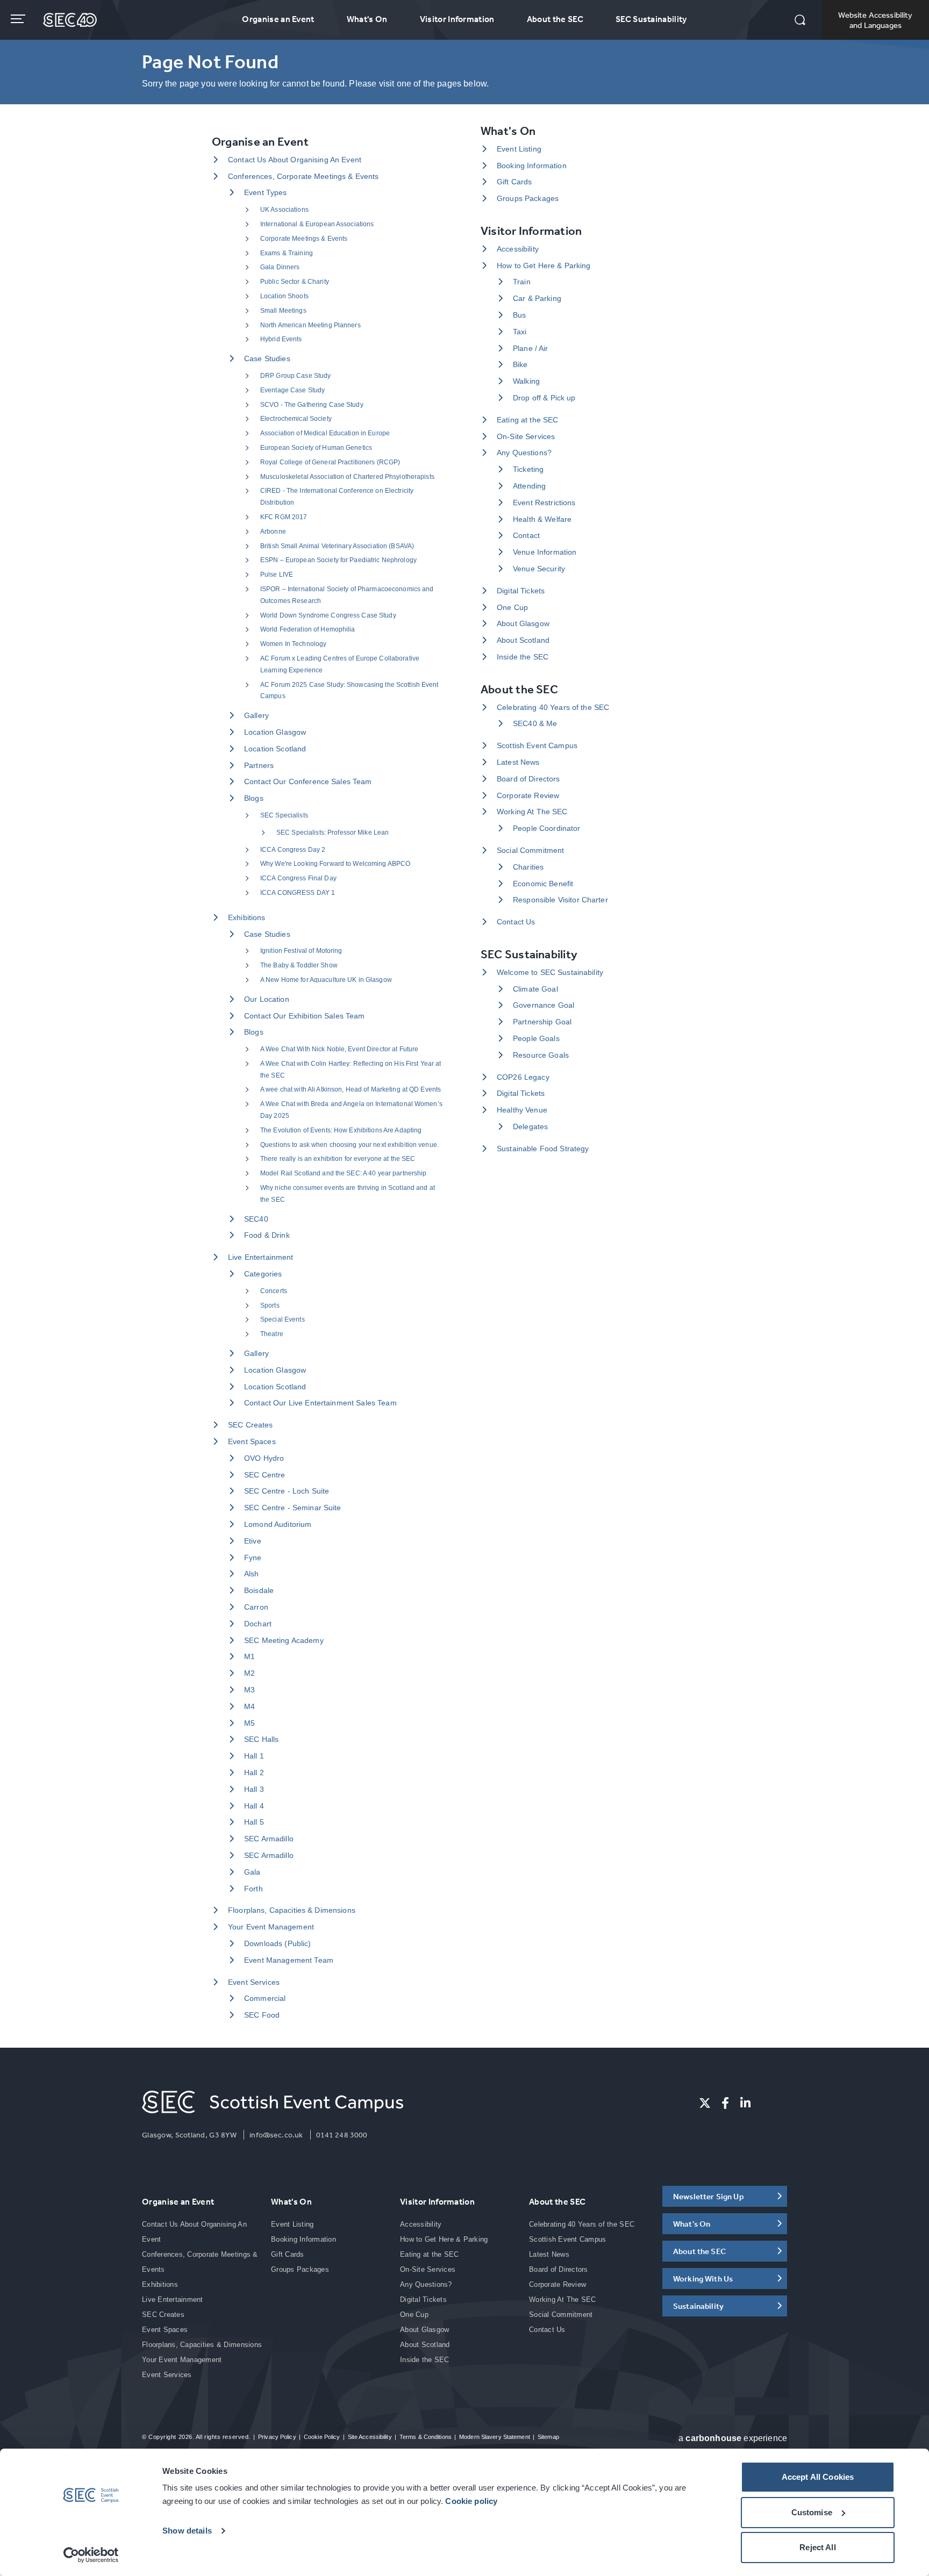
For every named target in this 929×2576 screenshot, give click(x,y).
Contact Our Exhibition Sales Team (305, 1016)
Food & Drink (267, 1235)
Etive (253, 1541)
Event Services (254, 1982)
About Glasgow (523, 623)
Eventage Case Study (292, 390)
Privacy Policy (277, 2437)
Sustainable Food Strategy (543, 1149)
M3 (249, 1690)
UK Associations (284, 210)
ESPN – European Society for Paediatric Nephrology (338, 560)
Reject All (818, 2547)
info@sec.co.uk (276, 2135)
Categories (263, 1274)
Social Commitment (530, 850)
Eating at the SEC (527, 420)
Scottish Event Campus (537, 745)
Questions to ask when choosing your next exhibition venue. (349, 1145)
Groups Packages (528, 198)
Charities (528, 867)
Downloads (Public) (278, 1943)
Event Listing (519, 149)
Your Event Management (271, 1927)
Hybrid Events (281, 339)
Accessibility (518, 249)
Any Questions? (524, 453)
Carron (256, 1607)
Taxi (520, 332)
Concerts (274, 1291)
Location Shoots (284, 296)
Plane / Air (531, 348)
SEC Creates (251, 1425)
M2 (249, 1673)
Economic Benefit (543, 884)
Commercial (265, 1998)
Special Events (283, 1319)
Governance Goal (544, 1005)
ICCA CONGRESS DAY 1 (298, 893)
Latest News (518, 762)
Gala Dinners (280, 267)
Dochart (258, 1624)
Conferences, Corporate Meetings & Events (303, 176)
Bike (520, 364)
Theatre (272, 1334)
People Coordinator (547, 828)
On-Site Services (526, 436)
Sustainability (698, 2306)
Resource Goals (541, 1055)
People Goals (536, 1038)
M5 (249, 1723)
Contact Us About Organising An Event (295, 160)
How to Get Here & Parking (544, 266)
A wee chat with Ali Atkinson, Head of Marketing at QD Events (351, 1089)
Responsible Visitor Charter (560, 900)
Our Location (267, 999)
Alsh (252, 1574)
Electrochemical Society (296, 419)
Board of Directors (528, 779)
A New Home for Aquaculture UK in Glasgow (326, 980)
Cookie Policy (322, 2437)
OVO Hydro (264, 1458)
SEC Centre (265, 1475)
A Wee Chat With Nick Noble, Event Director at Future (339, 1049)
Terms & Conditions (426, 2437)
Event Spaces (252, 1441)
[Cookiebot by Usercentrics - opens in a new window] (91, 2555)
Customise (812, 2512)
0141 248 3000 (342, 2135)
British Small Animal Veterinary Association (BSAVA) (337, 546)
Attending (529, 486)
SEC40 (256, 1219)
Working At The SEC (532, 812)
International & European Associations (317, 224)
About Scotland (523, 640)
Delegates (530, 1126)
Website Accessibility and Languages (875, 20)
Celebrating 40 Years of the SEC (553, 707)
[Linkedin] (745, 2103)
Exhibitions (247, 917)
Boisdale (259, 1590)
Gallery (256, 715)
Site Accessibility (370, 2437)
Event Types (266, 192)
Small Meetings (283, 311)
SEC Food (262, 2015)
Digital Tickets (521, 591)
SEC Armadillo (269, 1839)
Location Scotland (275, 749)
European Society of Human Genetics (316, 448)
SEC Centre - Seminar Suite (293, 1508)
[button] (800, 21)
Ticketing (528, 469)
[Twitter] (705, 2103)
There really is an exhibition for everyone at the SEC (338, 1159)
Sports (270, 1305)
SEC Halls (261, 1739)
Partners (259, 765)
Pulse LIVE (277, 575)
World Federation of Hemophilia (308, 629)
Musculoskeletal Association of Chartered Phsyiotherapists (347, 477)
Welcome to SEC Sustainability (550, 972)
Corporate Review (528, 795)
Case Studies (267, 358)
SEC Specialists (284, 815)
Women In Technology (293, 644)
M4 (249, 1706)
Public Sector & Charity (295, 282)
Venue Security (539, 569)
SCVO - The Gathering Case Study (312, 405)
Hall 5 (254, 1822)
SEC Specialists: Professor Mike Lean (333, 833)
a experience (733, 2438)
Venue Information (545, 552)
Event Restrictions (544, 503)
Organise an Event (278, 19)
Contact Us (516, 922)
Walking (526, 381)
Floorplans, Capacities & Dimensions (292, 1910)
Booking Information (532, 166)
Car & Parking (537, 298)
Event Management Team (289, 1960)
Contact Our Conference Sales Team (308, 781)
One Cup (512, 607)
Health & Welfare (542, 519)
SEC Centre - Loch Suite (287, 1491)
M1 (249, 1656)
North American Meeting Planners (310, 325)
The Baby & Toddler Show (299, 965)
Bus (519, 315)
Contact (526, 535)
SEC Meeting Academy (284, 1640)
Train (522, 282)
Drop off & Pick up (544, 398)
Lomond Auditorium (278, 1524)
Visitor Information (457, 19)
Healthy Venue (522, 1110)
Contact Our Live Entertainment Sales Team (320, 1403)
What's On (367, 19)
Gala (252, 1872)
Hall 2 (254, 1773)
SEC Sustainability (651, 19)
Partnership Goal (542, 1022)
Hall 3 (254, 1789)
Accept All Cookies (818, 2477)
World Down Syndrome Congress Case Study (328, 615)
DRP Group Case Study (295, 376)
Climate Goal (535, 989)
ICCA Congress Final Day (298, 878)
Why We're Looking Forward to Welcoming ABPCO (335, 864)
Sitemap (548, 2437)
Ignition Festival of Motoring (301, 951)
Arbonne (273, 532)
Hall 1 (254, 1756)
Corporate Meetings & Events (304, 239)
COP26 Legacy (523, 1077)
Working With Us (703, 2279)
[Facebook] (725, 2103)
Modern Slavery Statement (495, 2437)
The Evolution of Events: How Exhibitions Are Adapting (341, 1130)
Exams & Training (287, 253)
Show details (187, 2531)
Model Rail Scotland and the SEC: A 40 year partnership (343, 1173)
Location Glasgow (275, 732)
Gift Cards (514, 182)
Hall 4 (254, 1806)
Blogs (254, 798)
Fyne (253, 1558)
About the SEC (555, 19)
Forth (253, 1889)
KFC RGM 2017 (284, 517)
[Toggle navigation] (19, 19)
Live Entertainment (261, 1257)
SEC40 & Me (535, 723)
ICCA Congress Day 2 (293, 850)
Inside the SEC (523, 657)
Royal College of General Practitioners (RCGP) (330, 462)
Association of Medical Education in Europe (325, 433)
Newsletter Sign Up (709, 2196)
